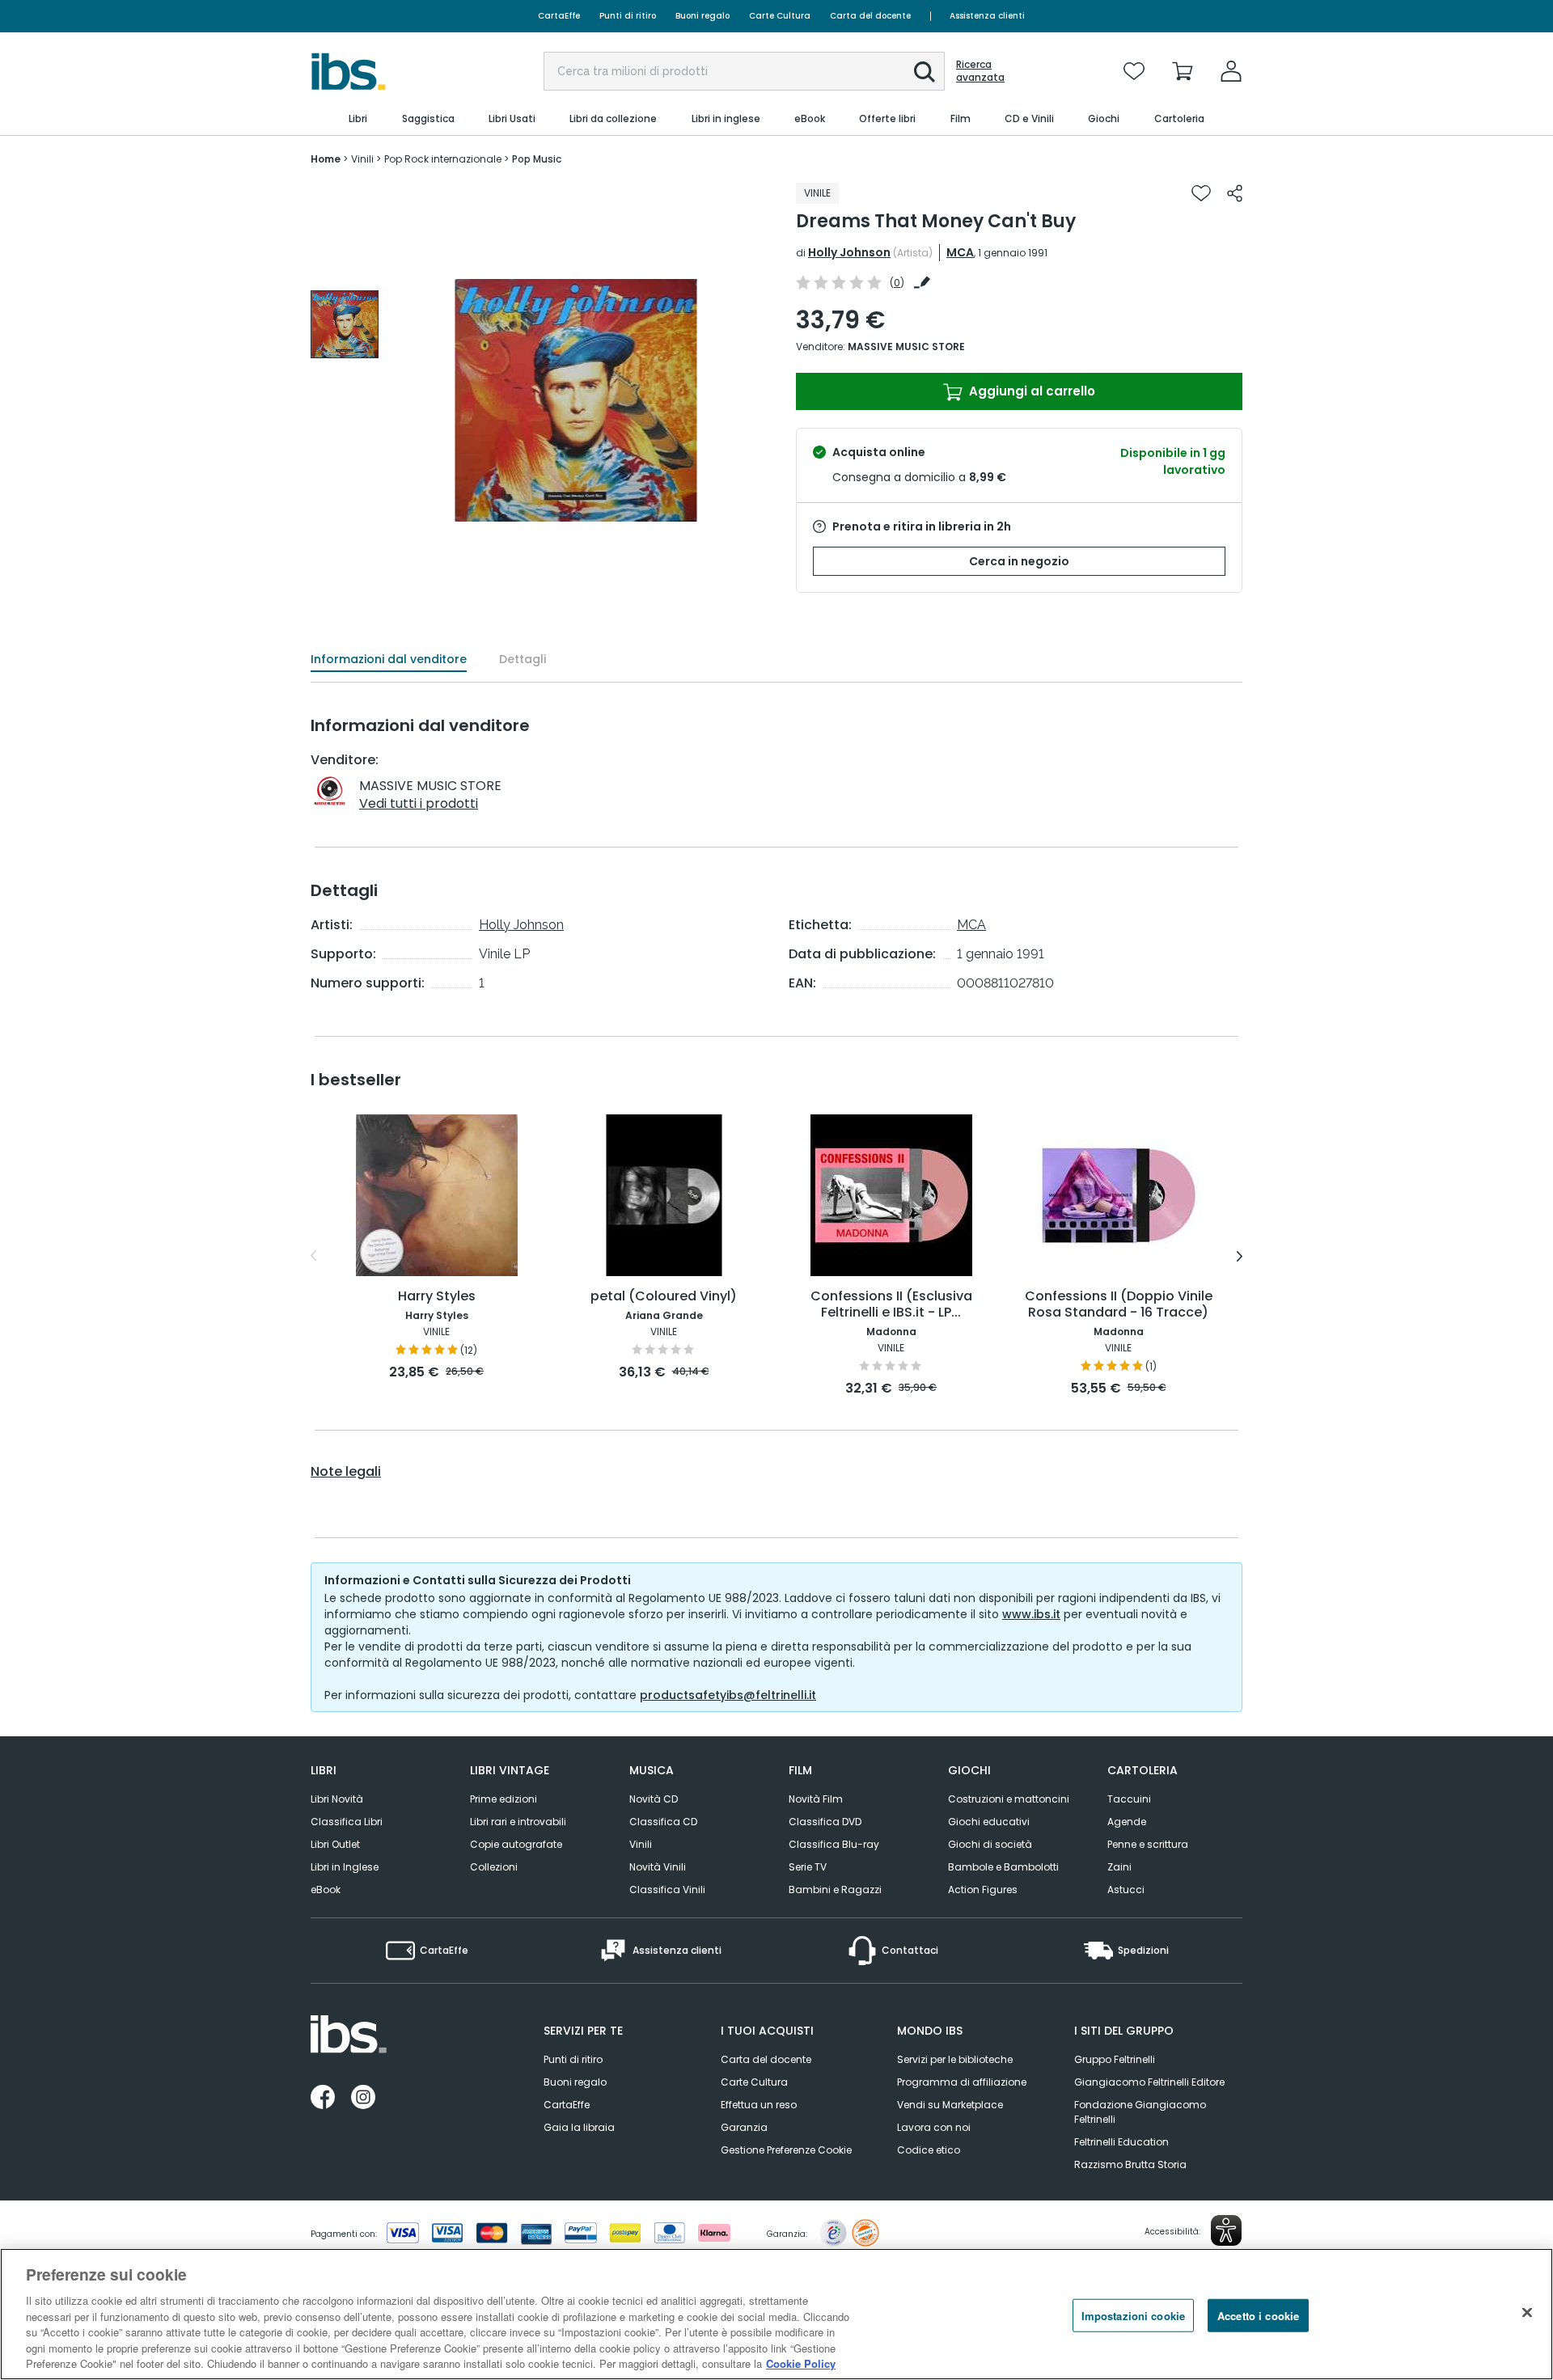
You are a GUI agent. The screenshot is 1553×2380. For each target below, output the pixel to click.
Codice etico (929, 2150)
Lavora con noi (934, 2127)
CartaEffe (559, 16)
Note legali (346, 1472)
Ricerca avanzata (980, 71)
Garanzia (744, 2127)
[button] (925, 72)
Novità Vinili (658, 1867)
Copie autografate (516, 1844)
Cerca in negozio (1019, 561)
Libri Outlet (335, 1844)
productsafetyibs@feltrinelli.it (728, 1695)
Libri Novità (337, 1799)
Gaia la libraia (579, 2127)
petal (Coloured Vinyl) (664, 1297)
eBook (326, 1890)
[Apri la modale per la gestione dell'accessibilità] (1226, 2230)
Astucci (1126, 1890)
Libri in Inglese (345, 1867)
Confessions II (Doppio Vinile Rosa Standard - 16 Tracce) (1119, 1305)
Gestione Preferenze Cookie (786, 2150)
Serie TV (808, 1867)
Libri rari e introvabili (518, 1822)
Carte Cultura (780, 16)
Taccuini (1129, 1799)
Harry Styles (437, 1297)
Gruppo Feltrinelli (1115, 2059)
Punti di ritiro (628, 16)
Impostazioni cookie (1133, 2315)
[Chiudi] (1527, 2312)
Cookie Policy (801, 2363)
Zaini (1119, 1867)
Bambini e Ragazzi (835, 1890)
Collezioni (494, 1867)
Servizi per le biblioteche (955, 2059)
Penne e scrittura (1148, 1844)
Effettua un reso (759, 2105)
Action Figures (983, 1890)
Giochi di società (990, 1844)
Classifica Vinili (667, 1890)
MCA (960, 252)
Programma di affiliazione (962, 2082)
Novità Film (816, 1799)
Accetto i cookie (1258, 2315)
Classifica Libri (347, 1822)
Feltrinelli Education (1121, 2142)
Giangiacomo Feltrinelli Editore (1149, 2082)
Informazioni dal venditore (389, 659)
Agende (1127, 1822)
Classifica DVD (825, 1822)
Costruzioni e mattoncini (1009, 1799)
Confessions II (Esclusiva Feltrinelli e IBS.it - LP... (891, 1305)
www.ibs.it (1031, 1614)
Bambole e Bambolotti (1003, 1867)
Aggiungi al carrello (1030, 391)
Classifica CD (663, 1822)
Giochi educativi (989, 1822)
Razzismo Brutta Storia (1130, 2164)
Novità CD (654, 1799)
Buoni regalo (702, 16)
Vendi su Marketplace (950, 2105)
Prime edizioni (504, 1799)
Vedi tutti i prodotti (419, 803)
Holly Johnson (849, 252)
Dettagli (523, 659)
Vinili (641, 1844)
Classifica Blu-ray (834, 1844)
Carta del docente (870, 16)
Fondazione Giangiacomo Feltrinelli (1140, 2112)
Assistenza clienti (987, 16)
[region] (776, 2314)
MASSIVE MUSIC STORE (906, 347)
